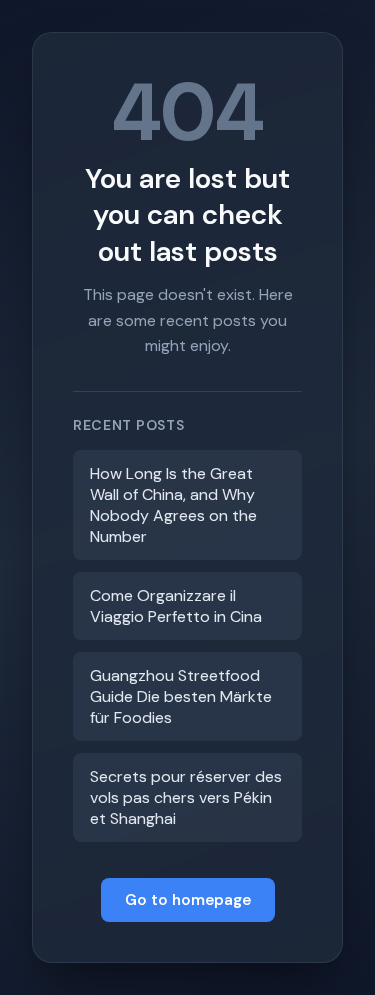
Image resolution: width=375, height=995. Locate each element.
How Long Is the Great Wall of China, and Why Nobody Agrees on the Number (173, 505)
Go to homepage (188, 900)
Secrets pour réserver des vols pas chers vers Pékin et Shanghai (186, 797)
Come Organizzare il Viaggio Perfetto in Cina (176, 606)
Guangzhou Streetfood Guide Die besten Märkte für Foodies (181, 696)
